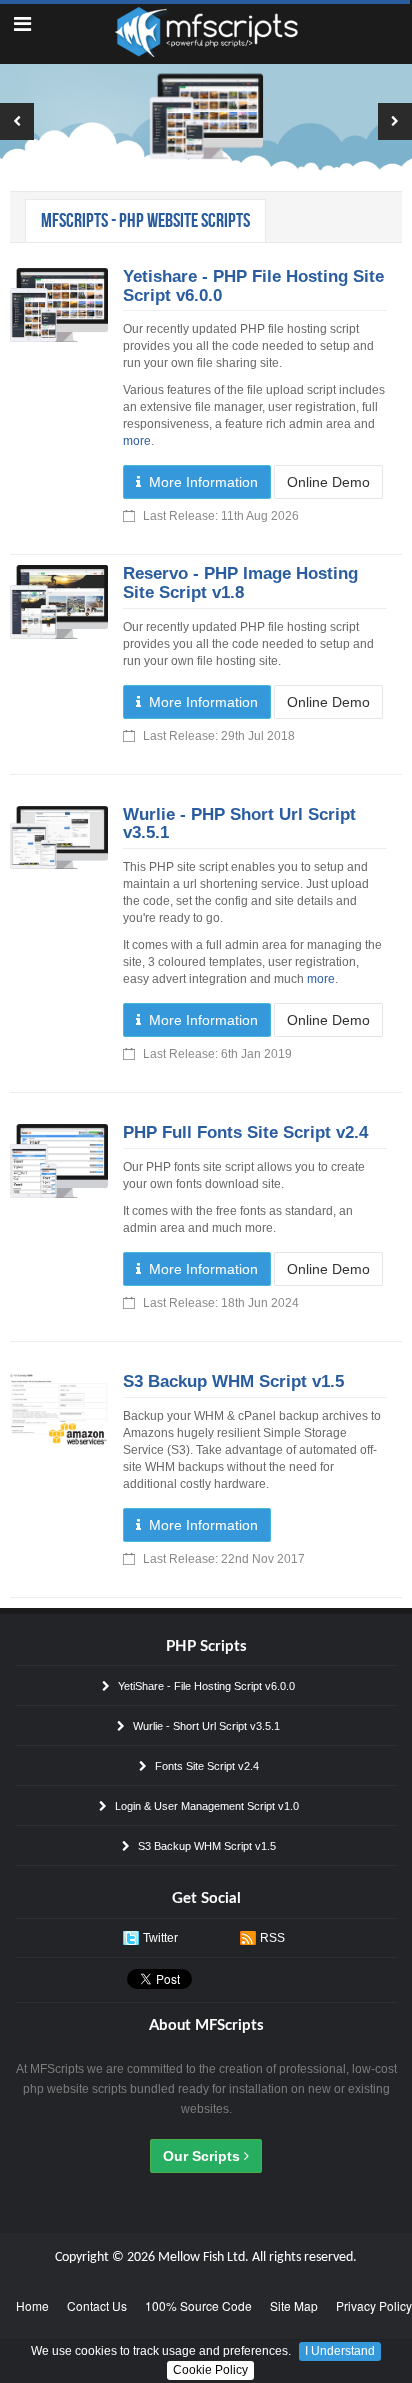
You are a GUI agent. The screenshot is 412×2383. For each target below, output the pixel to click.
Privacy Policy (374, 2305)
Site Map (294, 2305)
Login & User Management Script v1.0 (205, 1806)
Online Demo (328, 482)
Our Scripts (203, 2156)
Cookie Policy (210, 2370)
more (137, 441)
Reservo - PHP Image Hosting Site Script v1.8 (240, 583)
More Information (199, 482)
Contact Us (97, 2305)
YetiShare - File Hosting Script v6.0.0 (205, 1686)
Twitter (160, 1938)
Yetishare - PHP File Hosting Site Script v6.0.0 (253, 286)
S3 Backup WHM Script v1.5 (233, 1381)
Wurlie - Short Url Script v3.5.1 (205, 1726)
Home (32, 2305)
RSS (272, 1938)
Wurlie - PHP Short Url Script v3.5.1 (239, 824)
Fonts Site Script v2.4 (205, 1766)
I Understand (340, 2351)
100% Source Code (198, 2305)
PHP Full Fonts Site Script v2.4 (245, 1132)
